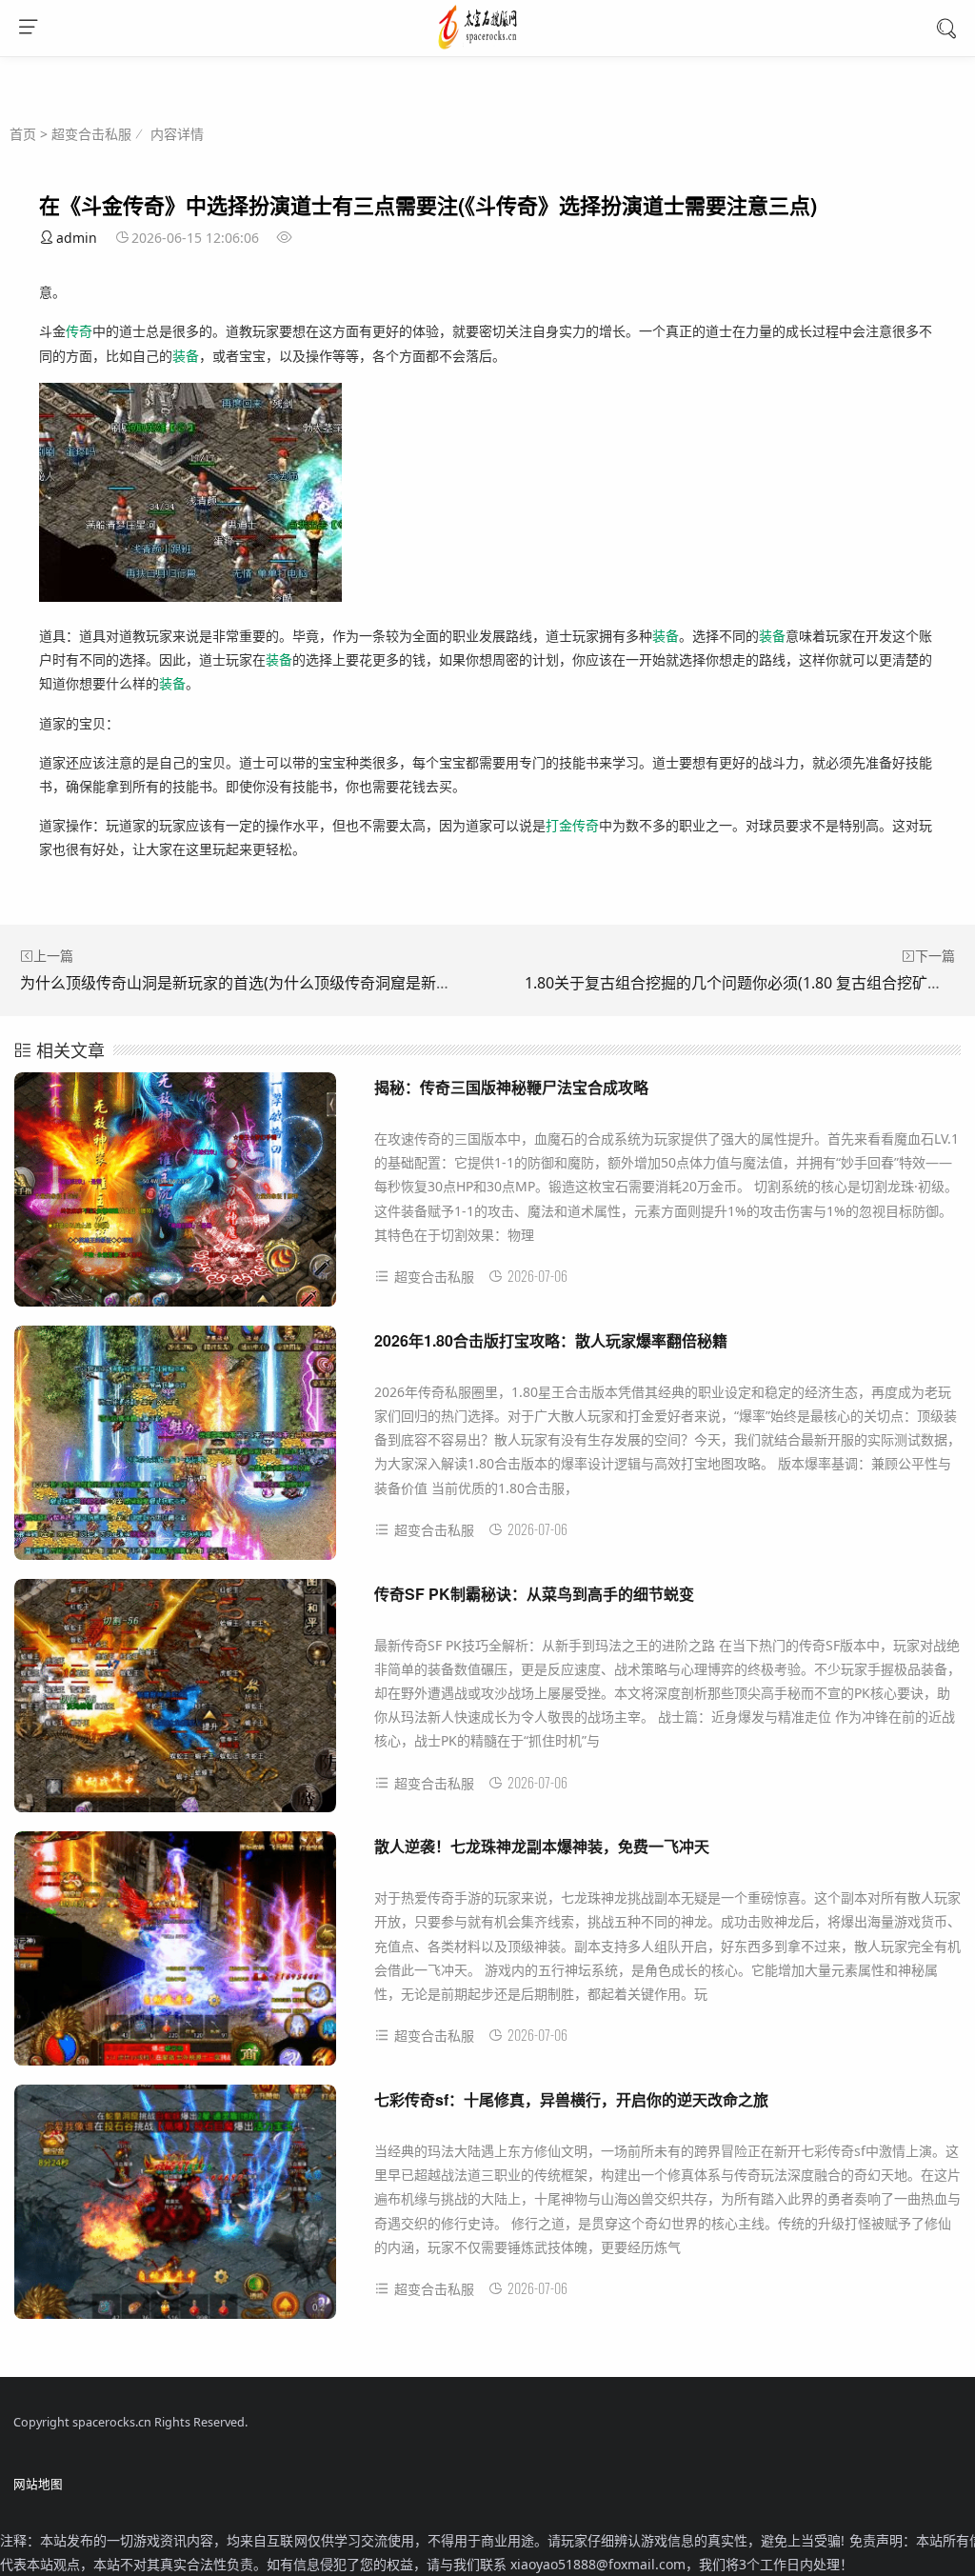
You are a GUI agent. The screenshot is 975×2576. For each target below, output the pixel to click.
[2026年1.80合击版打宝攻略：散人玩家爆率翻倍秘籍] (175, 1451)
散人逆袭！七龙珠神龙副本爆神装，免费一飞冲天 (542, 1846)
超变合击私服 (91, 134)
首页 (23, 134)
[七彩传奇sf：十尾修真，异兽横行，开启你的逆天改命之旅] (175, 2210)
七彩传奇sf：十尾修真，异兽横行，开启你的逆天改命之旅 (571, 2099)
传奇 (79, 331)
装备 (186, 356)
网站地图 (38, 2484)
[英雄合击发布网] (488, 47)
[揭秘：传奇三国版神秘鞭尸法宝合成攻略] (175, 1198)
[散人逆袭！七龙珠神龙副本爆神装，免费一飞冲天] (175, 1957)
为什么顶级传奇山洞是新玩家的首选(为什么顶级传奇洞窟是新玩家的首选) (269, 983)
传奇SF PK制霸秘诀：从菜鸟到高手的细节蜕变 (534, 1594)
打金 (559, 825)
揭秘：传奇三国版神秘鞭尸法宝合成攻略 (511, 1087)
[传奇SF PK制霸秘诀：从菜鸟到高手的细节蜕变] (175, 1704)
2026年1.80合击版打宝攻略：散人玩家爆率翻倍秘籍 (551, 1340)
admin (77, 238)
